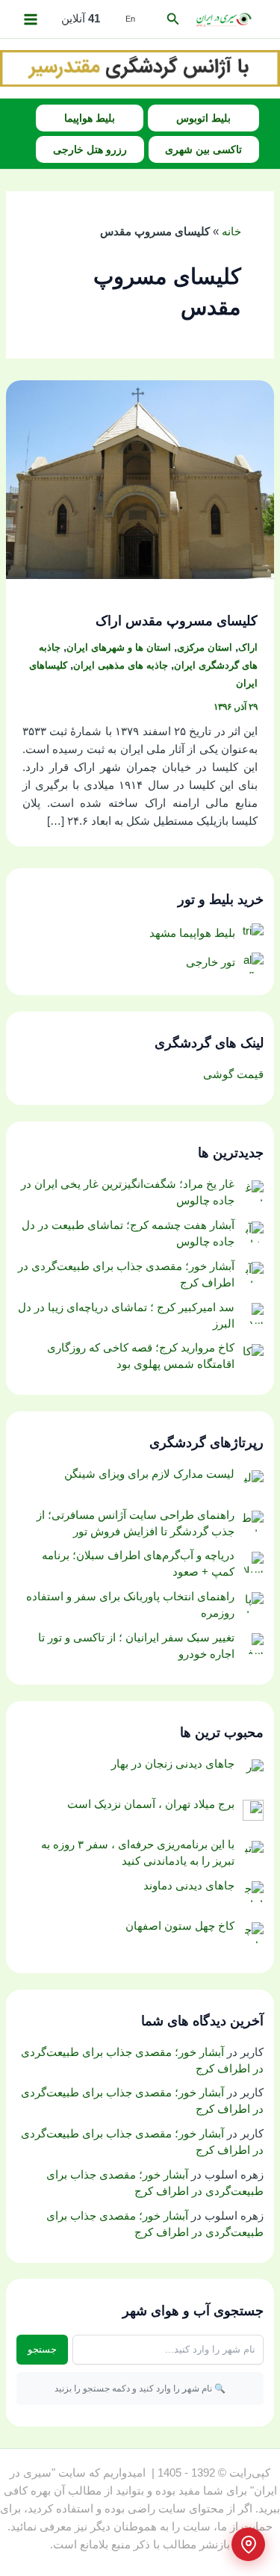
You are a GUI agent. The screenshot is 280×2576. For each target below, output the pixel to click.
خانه (231, 232)
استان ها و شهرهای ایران (119, 647)
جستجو (42, 2349)
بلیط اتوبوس (203, 118)
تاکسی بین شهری (203, 149)
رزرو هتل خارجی (90, 149)
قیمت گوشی (233, 1074)
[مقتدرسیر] (140, 68)
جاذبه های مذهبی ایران (121, 665)
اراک (248, 647)
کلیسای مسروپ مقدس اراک (177, 620)
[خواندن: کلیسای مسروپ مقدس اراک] (140, 479)
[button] (172, 19)
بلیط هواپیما (90, 118)
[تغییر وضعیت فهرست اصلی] (31, 19)
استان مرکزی (205, 647)
